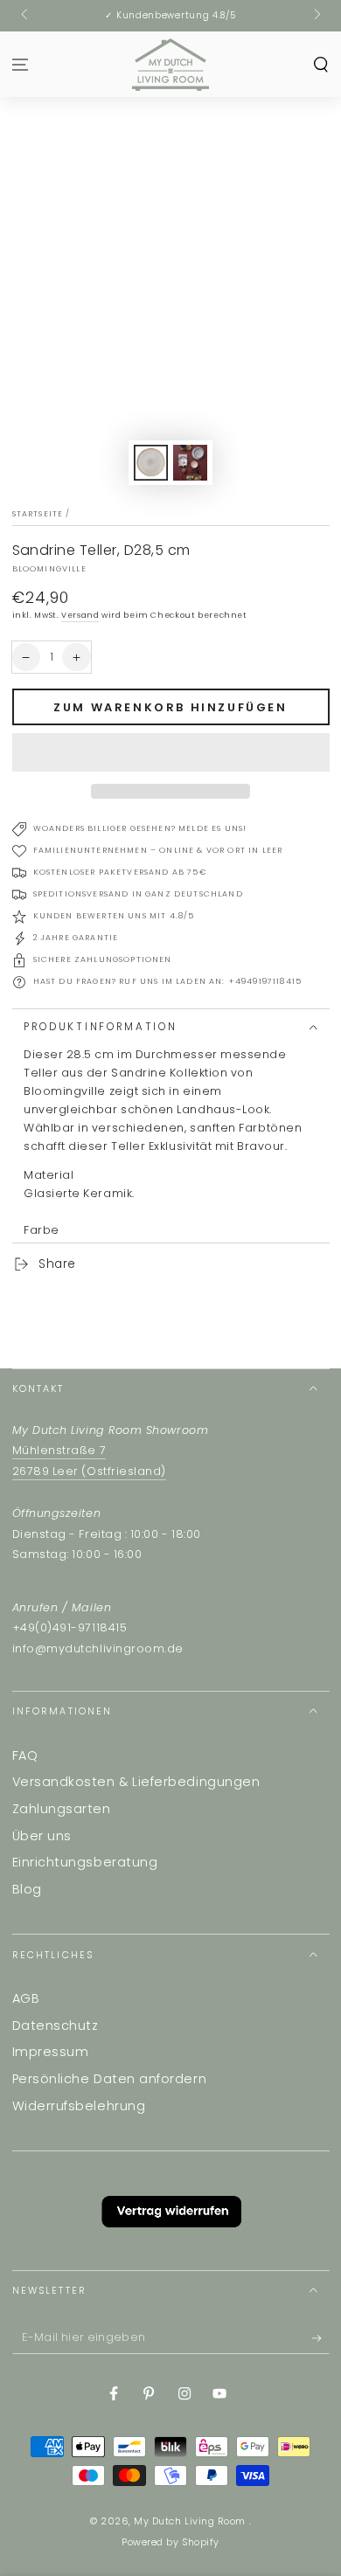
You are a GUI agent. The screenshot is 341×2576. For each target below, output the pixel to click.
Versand (80, 615)
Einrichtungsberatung (85, 1862)
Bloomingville (49, 569)
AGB (26, 1998)
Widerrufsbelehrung (79, 2106)
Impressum (51, 2052)
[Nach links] (26, 16)
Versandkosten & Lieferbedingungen (136, 1782)
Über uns (42, 1836)
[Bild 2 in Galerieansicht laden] (191, 463)
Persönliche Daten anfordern (110, 2079)
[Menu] (21, 64)
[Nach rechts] (316, 16)
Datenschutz (56, 2025)
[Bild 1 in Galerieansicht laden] (151, 463)
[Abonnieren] (320, 2339)
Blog (27, 1889)
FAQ (25, 1755)
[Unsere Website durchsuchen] (320, 64)
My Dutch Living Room (191, 2521)
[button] (171, 752)
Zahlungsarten (62, 1809)
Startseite (38, 514)
